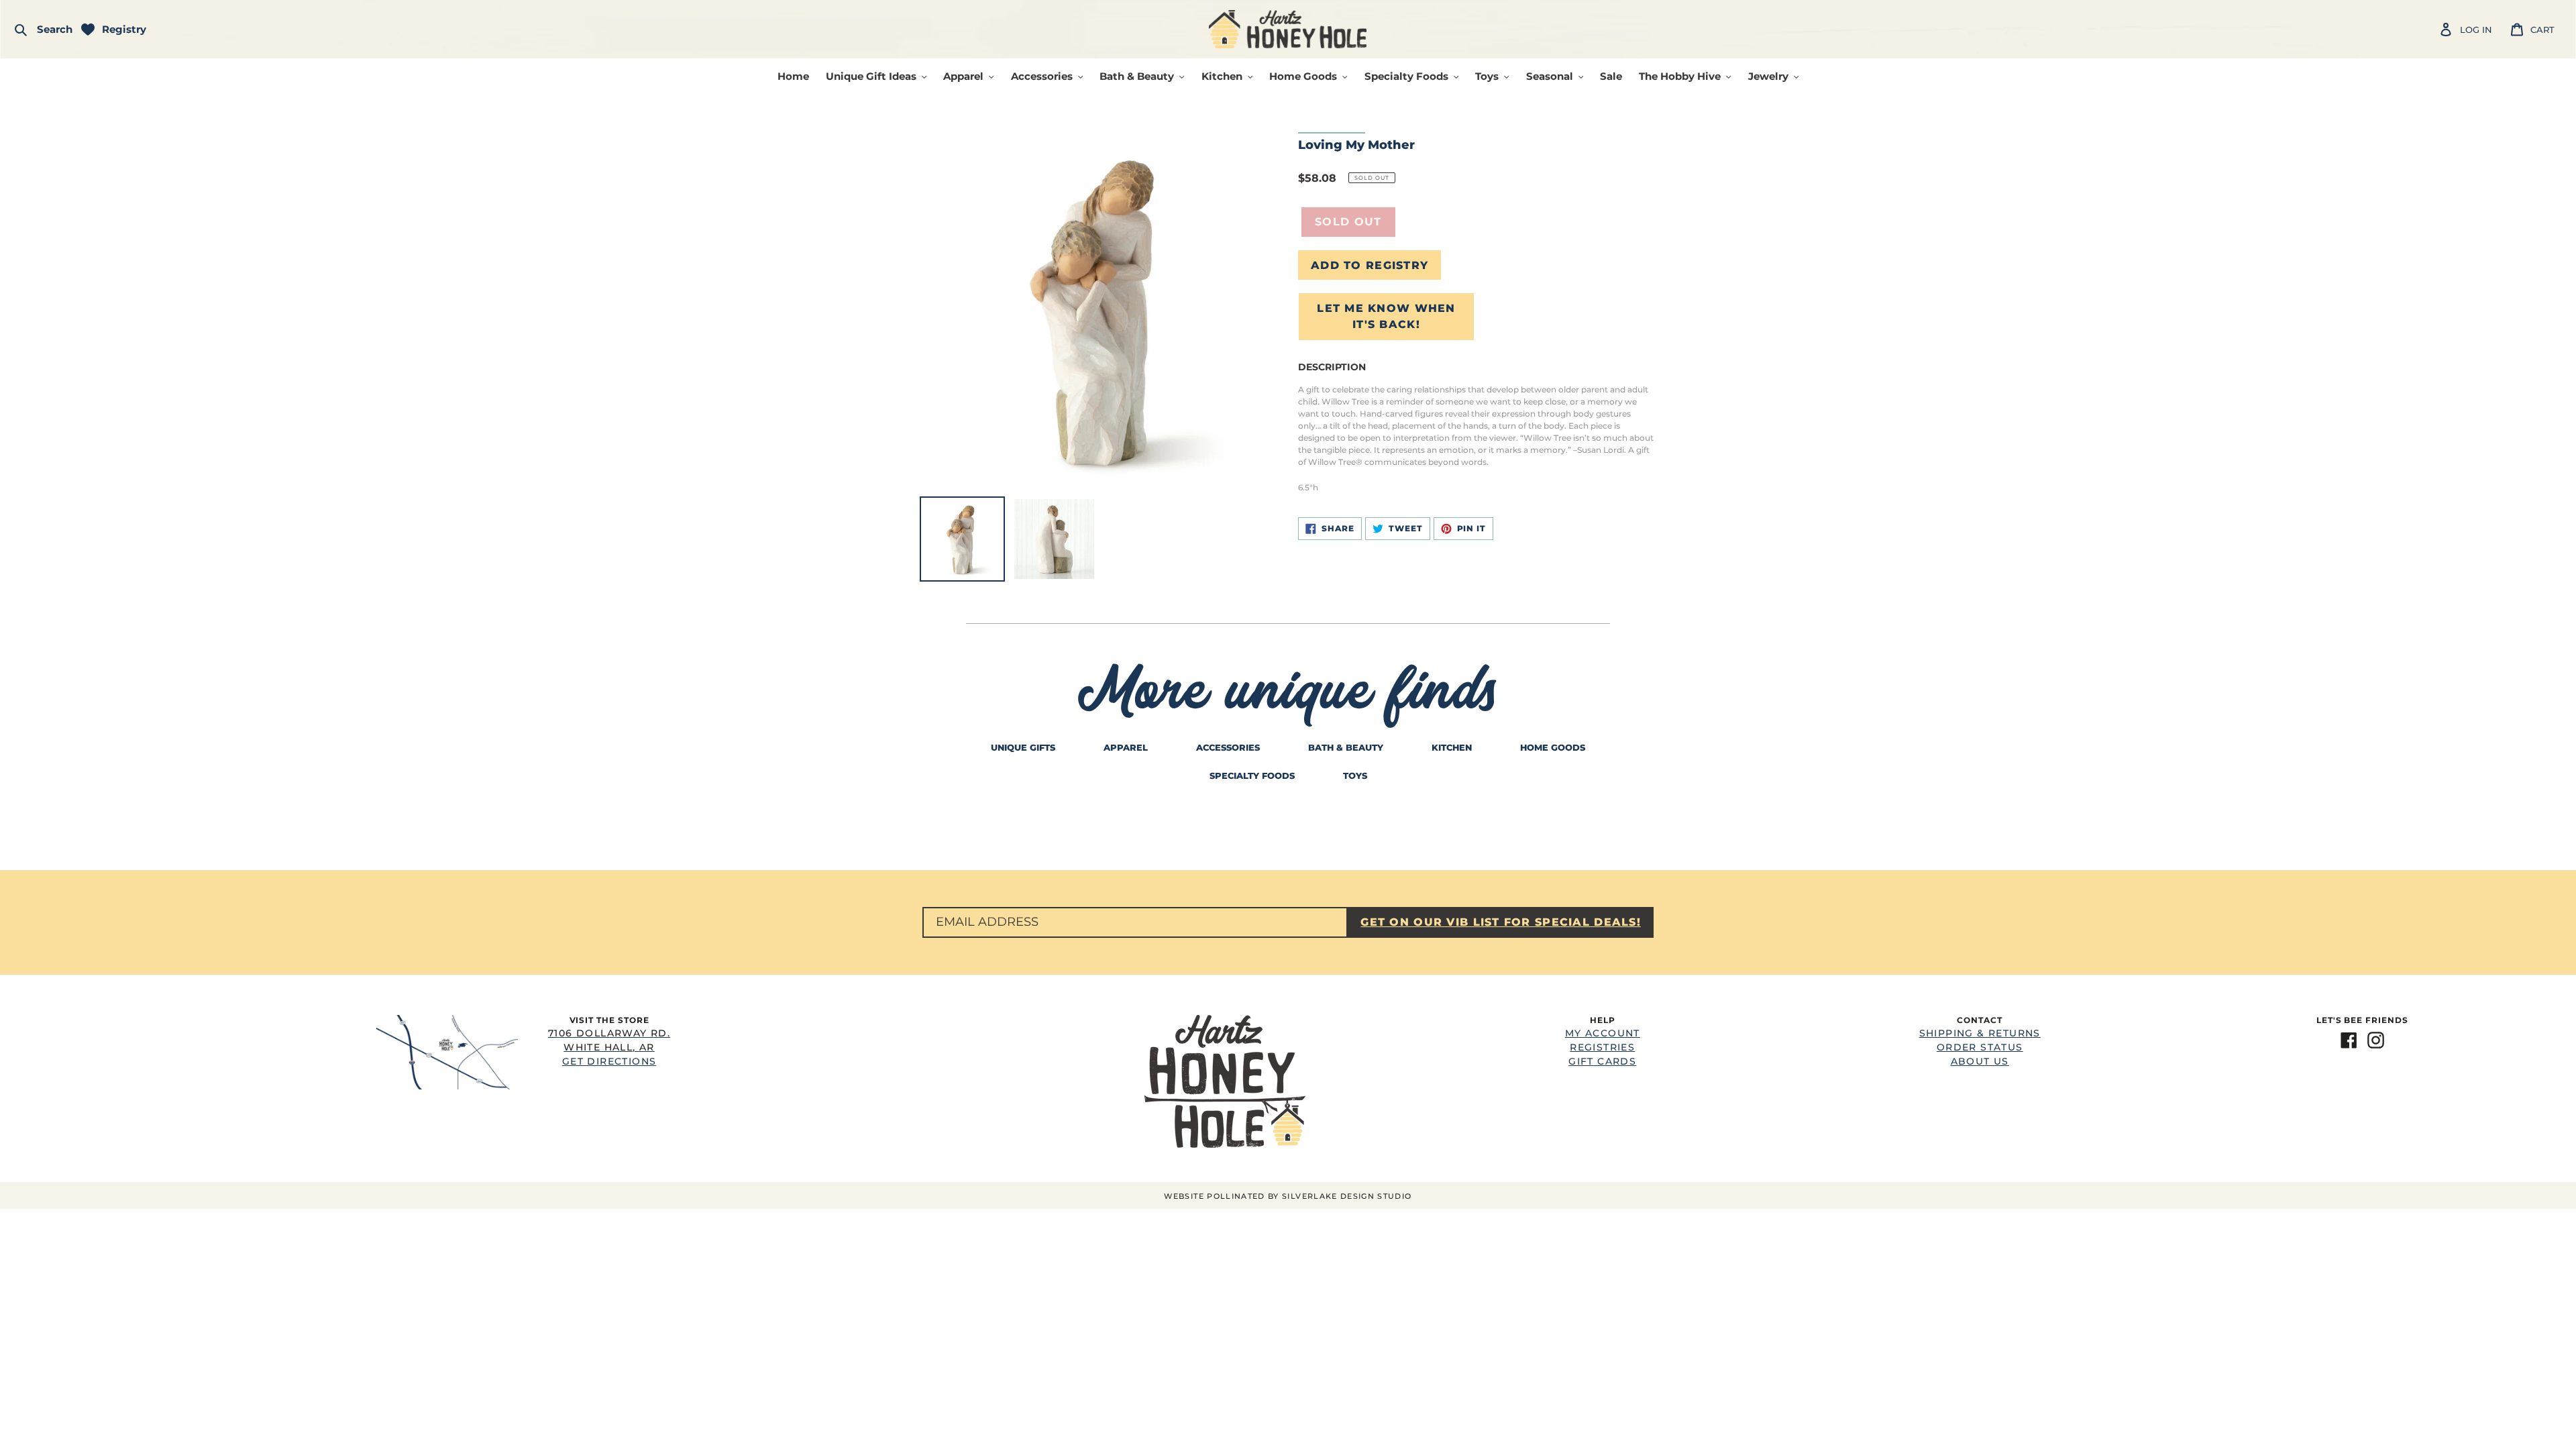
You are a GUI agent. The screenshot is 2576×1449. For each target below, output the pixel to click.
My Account (1603, 1033)
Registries (1602, 1047)
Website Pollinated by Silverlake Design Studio (1288, 1196)
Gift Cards (1602, 1061)
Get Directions (609, 1047)
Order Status (1980, 1047)
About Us (1980, 1061)
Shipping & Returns (1980, 1033)
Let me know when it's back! (1386, 316)
